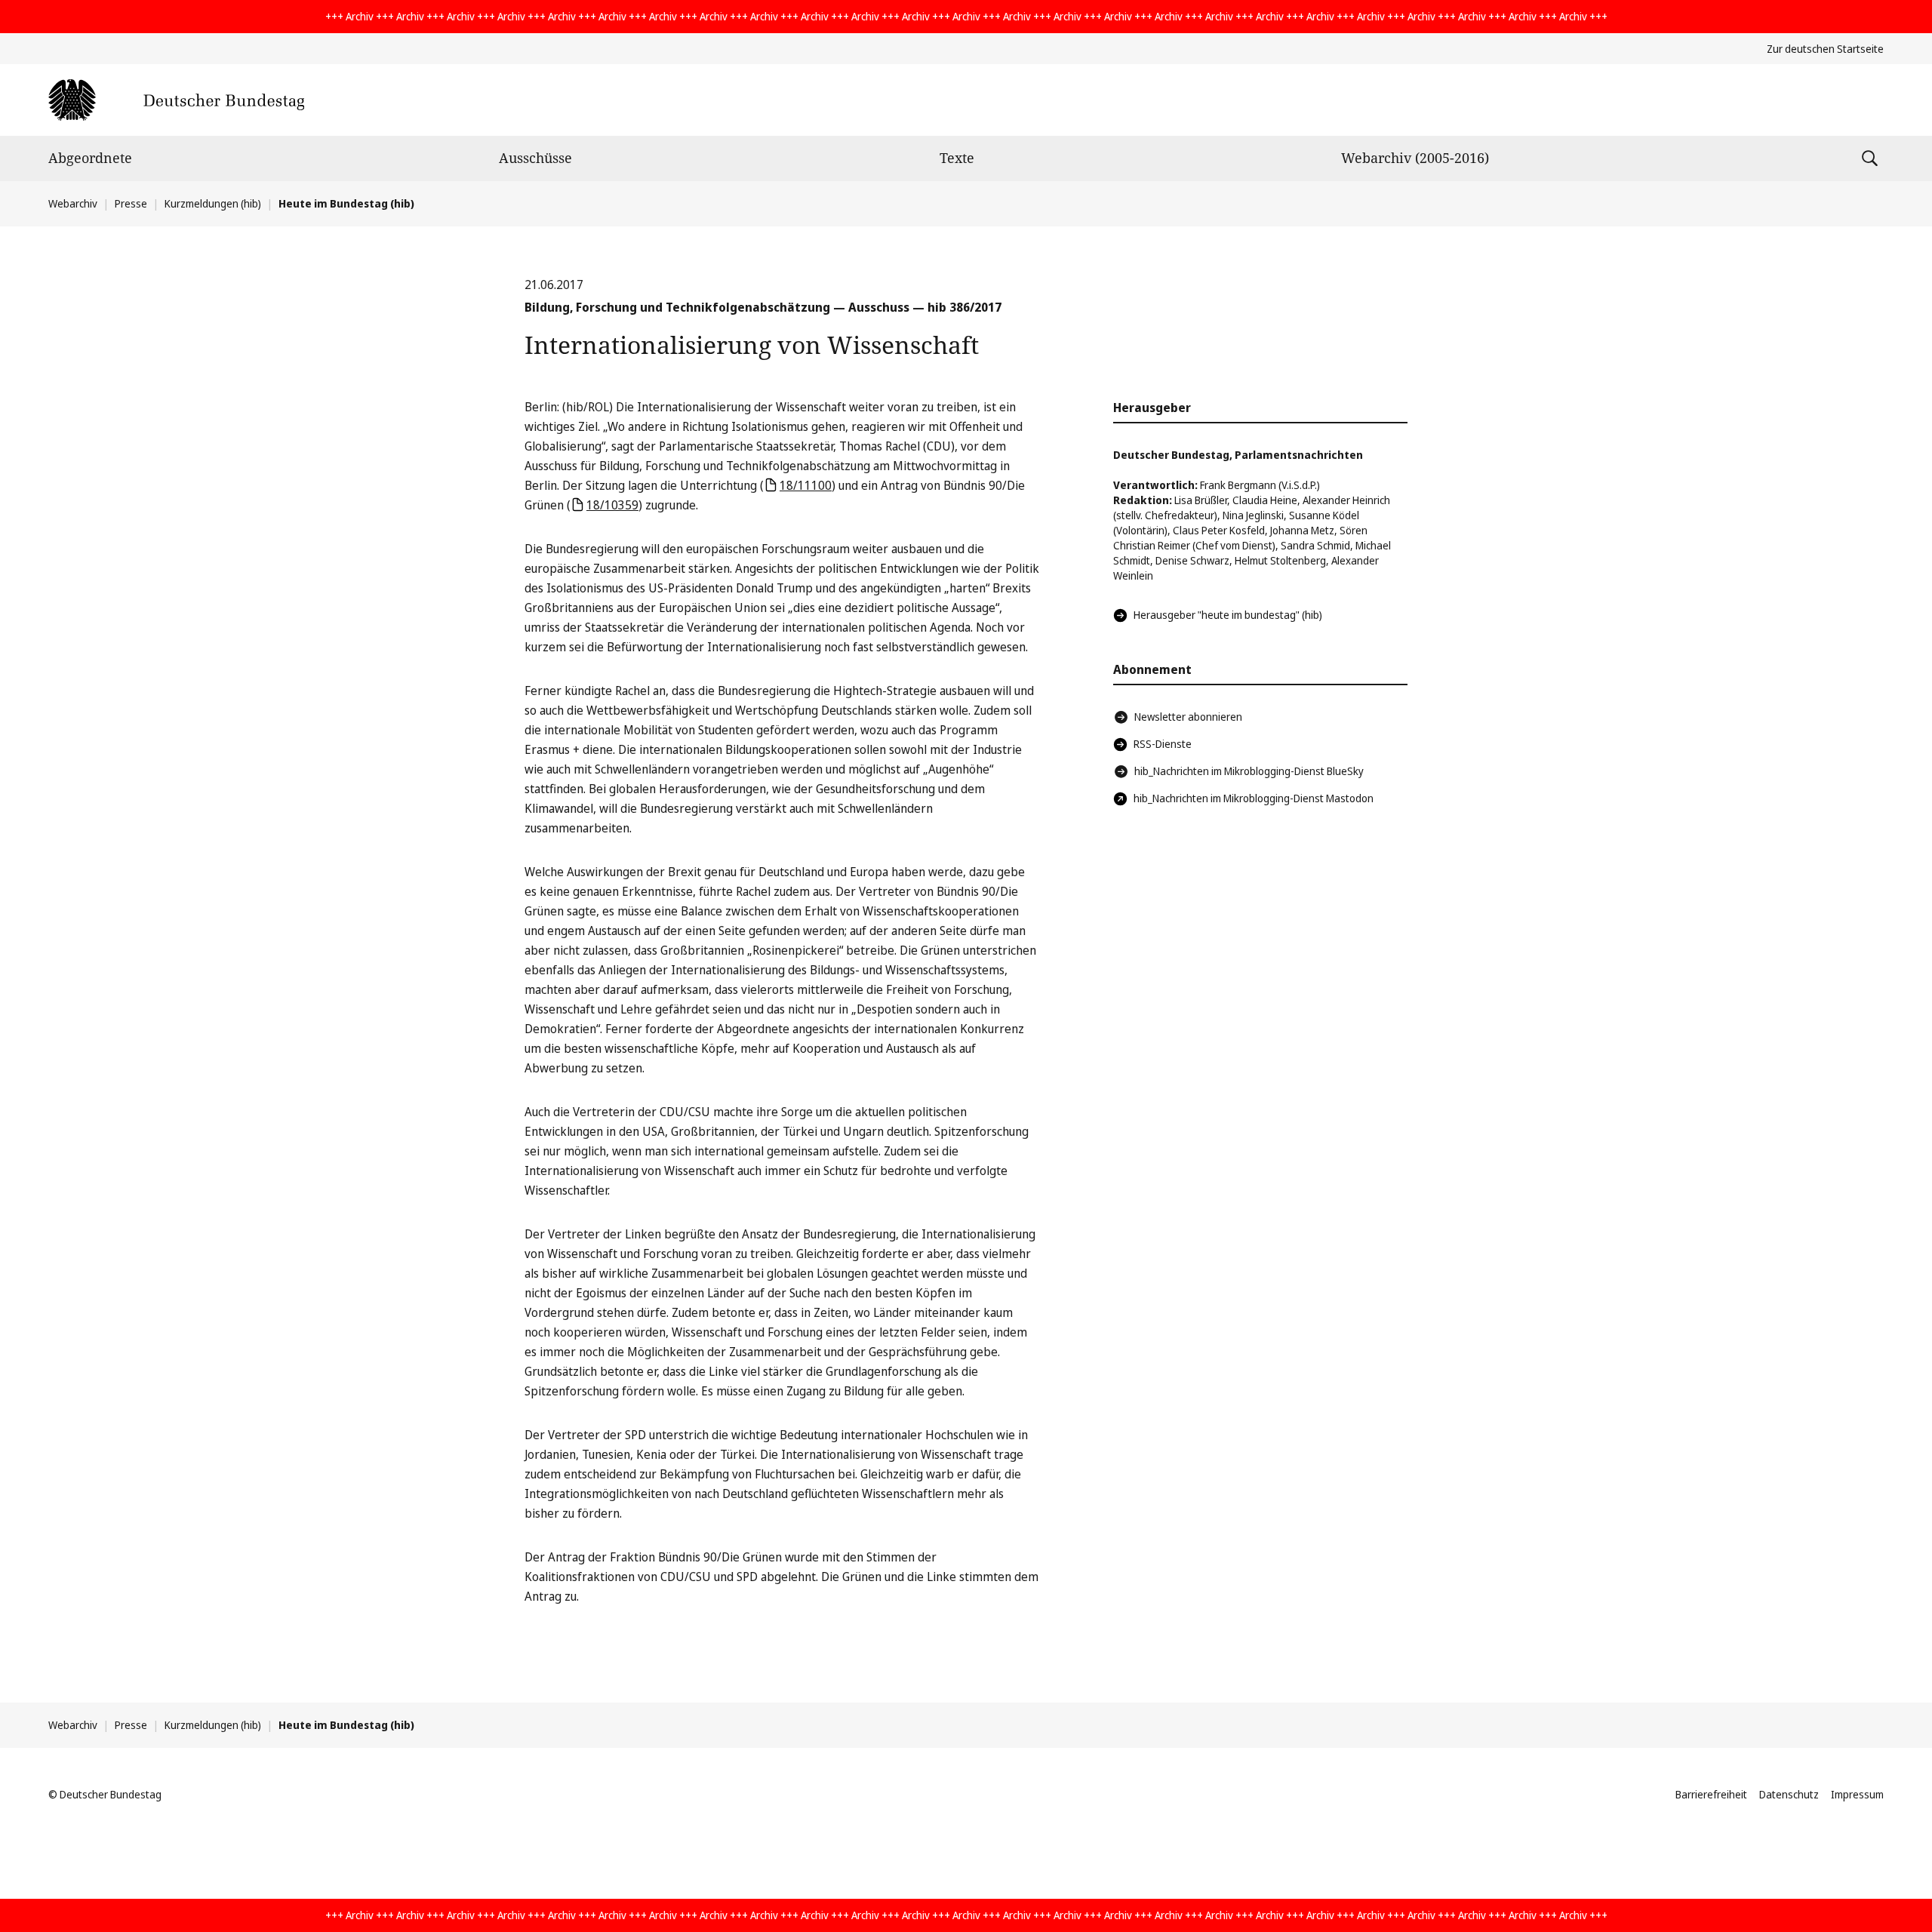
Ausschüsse (535, 158)
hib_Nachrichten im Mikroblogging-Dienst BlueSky (1249, 771)
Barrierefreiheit (1711, 1794)
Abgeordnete (90, 158)
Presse (131, 203)
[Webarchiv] (176, 100)
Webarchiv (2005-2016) (1415, 158)
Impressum (1857, 1794)
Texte (957, 158)
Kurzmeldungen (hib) (213, 203)
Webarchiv (73, 203)
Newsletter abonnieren (1188, 717)
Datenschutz (1789, 1794)
